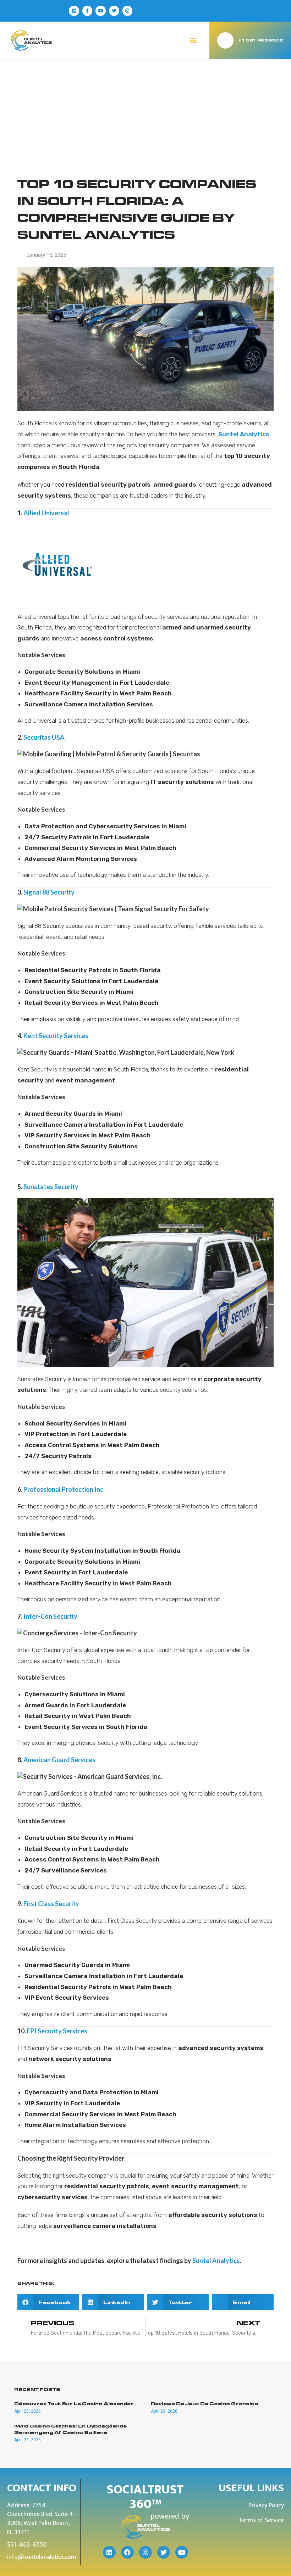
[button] (193, 40)
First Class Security (51, 1904)
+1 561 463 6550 (261, 40)
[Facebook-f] (87, 11)
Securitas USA (44, 737)
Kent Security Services (56, 1036)
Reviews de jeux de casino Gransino (205, 2404)
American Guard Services (59, 1760)
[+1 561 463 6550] (225, 40)
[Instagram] (128, 11)
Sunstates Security (51, 1187)
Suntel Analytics (216, 2261)
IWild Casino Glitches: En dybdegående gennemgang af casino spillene (70, 2429)
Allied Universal (46, 513)
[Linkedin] (74, 11)
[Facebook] (127, 2552)
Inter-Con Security (50, 1616)
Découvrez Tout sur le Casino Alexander (74, 2404)
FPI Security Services (57, 2031)
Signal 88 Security (49, 892)
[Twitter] (114, 11)
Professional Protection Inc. (64, 1489)
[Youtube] (101, 11)
